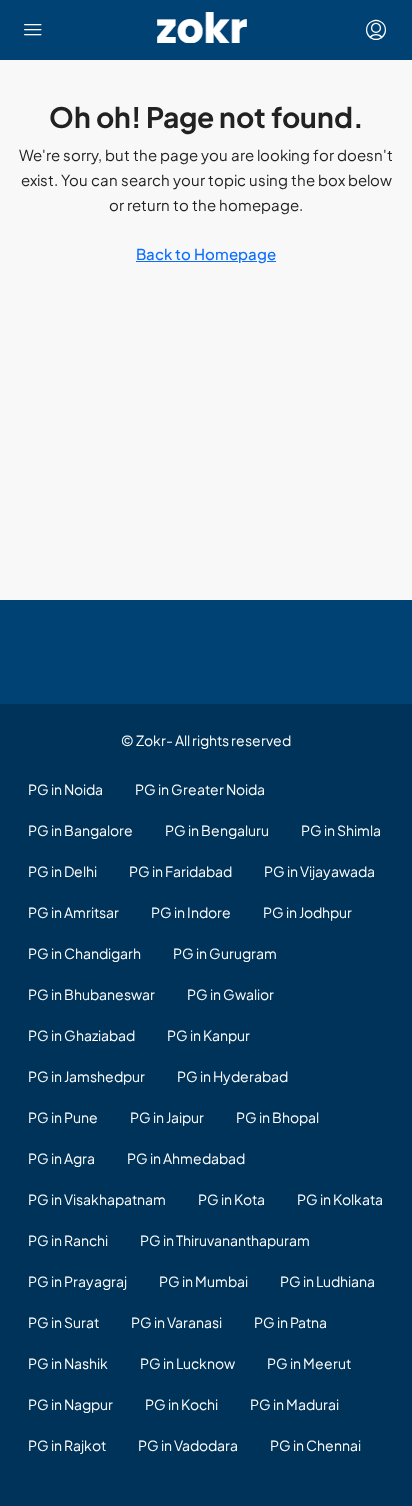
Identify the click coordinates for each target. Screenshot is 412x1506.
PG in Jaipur (167, 1117)
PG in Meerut (309, 1363)
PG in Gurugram (225, 953)
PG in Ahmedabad (186, 1158)
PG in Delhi (62, 871)
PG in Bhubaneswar (91, 994)
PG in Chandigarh (84, 953)
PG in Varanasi (176, 1322)
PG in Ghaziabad (81, 1035)
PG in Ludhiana (327, 1281)
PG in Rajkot (67, 1445)
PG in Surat (63, 1322)
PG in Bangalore (80, 830)
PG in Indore (191, 912)
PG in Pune (63, 1117)
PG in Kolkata (340, 1199)
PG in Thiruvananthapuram (225, 1240)
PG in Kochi (181, 1404)
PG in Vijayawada (319, 871)
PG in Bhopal (277, 1117)
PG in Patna (290, 1322)
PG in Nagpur (70, 1404)
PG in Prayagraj (77, 1281)
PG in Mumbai (203, 1281)
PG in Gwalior (230, 994)
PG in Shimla (341, 830)
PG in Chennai (315, 1445)
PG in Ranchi (68, 1240)
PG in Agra (61, 1158)
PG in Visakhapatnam (97, 1199)
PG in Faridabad (180, 871)
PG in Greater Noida (200, 789)
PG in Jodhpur (307, 912)
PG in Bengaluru (217, 830)
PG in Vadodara (188, 1445)
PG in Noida (65, 789)
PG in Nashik (68, 1363)
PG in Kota (231, 1199)
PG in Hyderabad (232, 1076)
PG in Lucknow (187, 1363)
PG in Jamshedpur (86, 1076)
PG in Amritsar (73, 912)
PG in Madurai (294, 1404)
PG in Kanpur (208, 1035)
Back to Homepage (206, 253)
